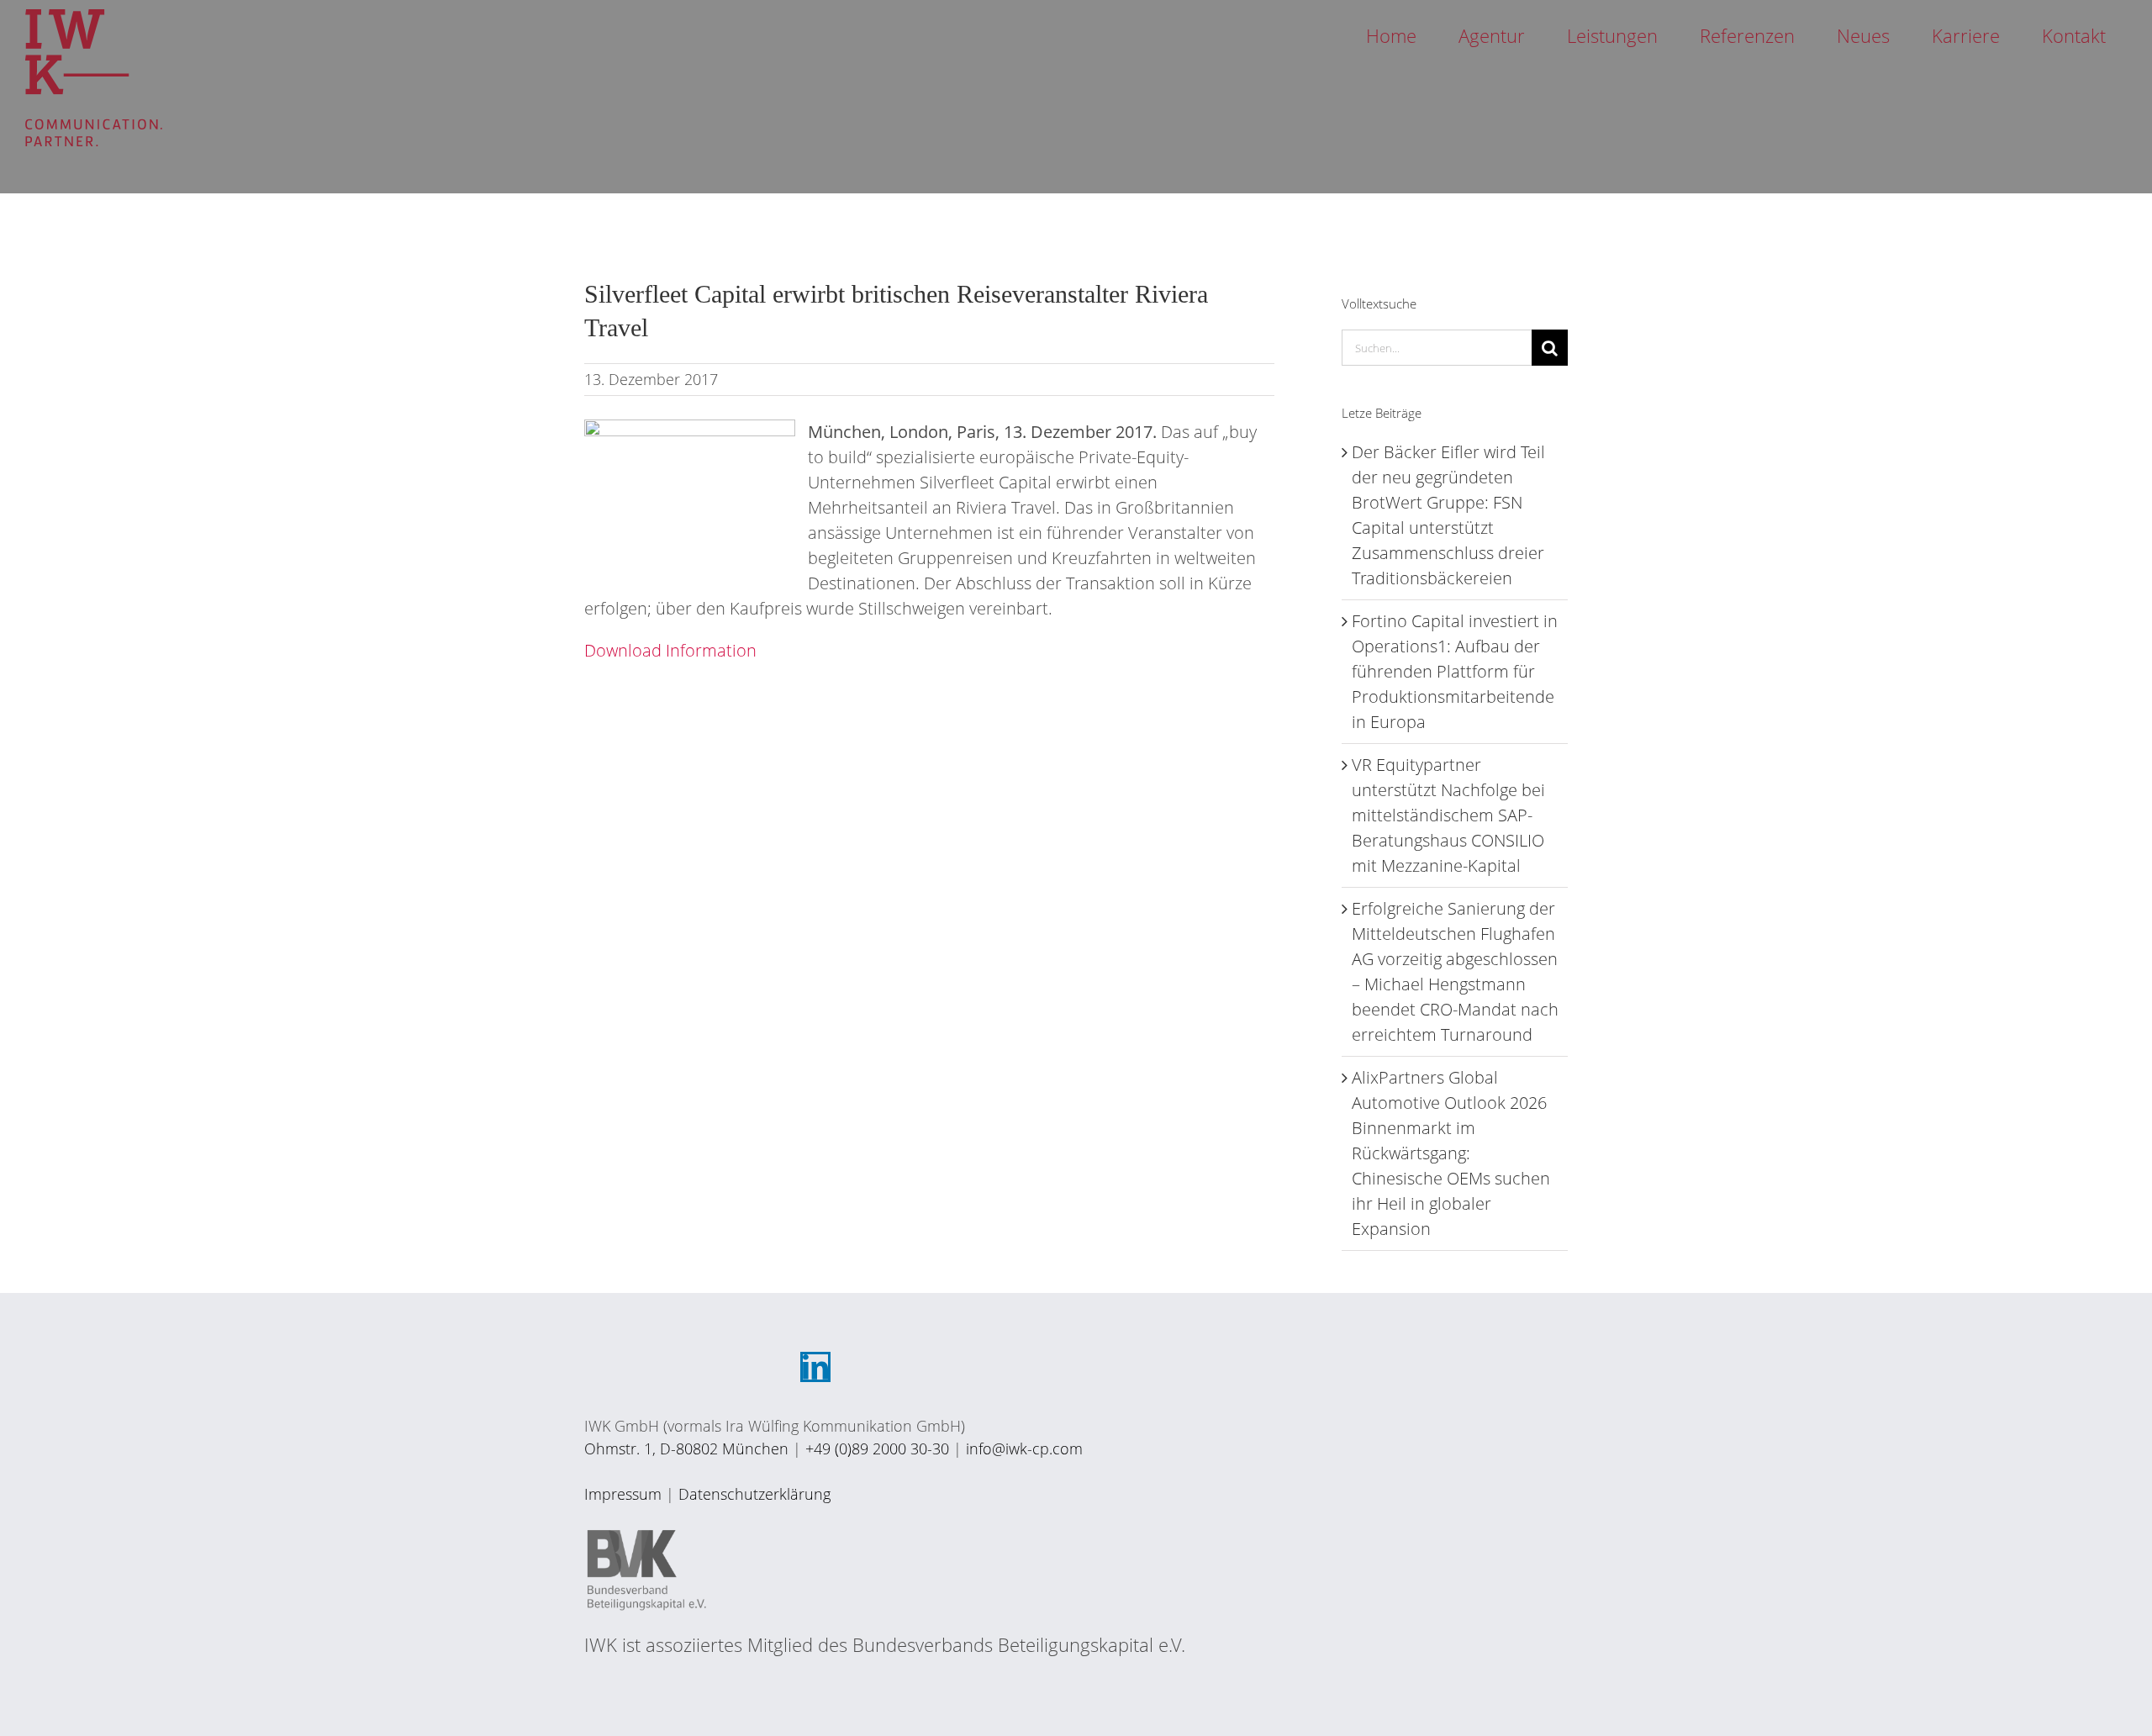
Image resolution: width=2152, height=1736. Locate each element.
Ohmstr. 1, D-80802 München (686, 1448)
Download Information (670, 650)
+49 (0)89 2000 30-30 (877, 1448)
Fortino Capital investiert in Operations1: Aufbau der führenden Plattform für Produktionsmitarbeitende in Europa (1455, 671)
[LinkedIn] (815, 1367)
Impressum (623, 1494)
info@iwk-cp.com (1024, 1448)
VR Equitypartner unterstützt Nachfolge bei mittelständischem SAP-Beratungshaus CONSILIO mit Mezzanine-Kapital (1448, 815)
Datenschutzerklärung (754, 1494)
